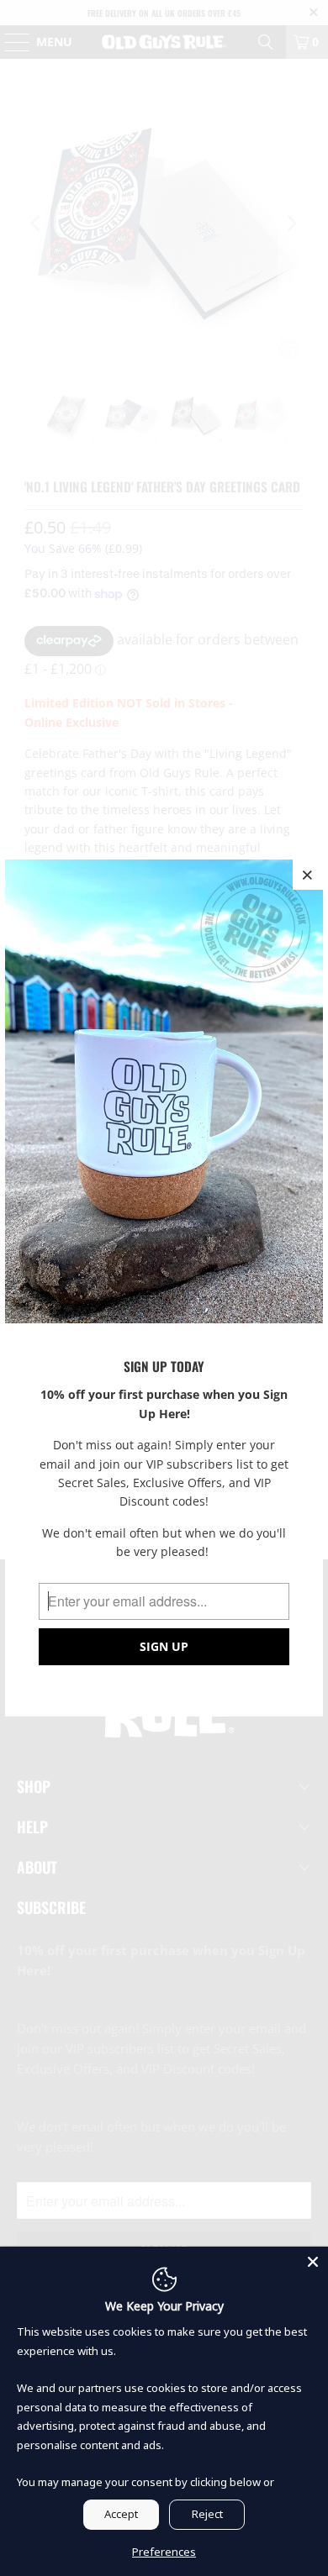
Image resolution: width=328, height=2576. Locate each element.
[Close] (313, 2262)
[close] (308, 875)
